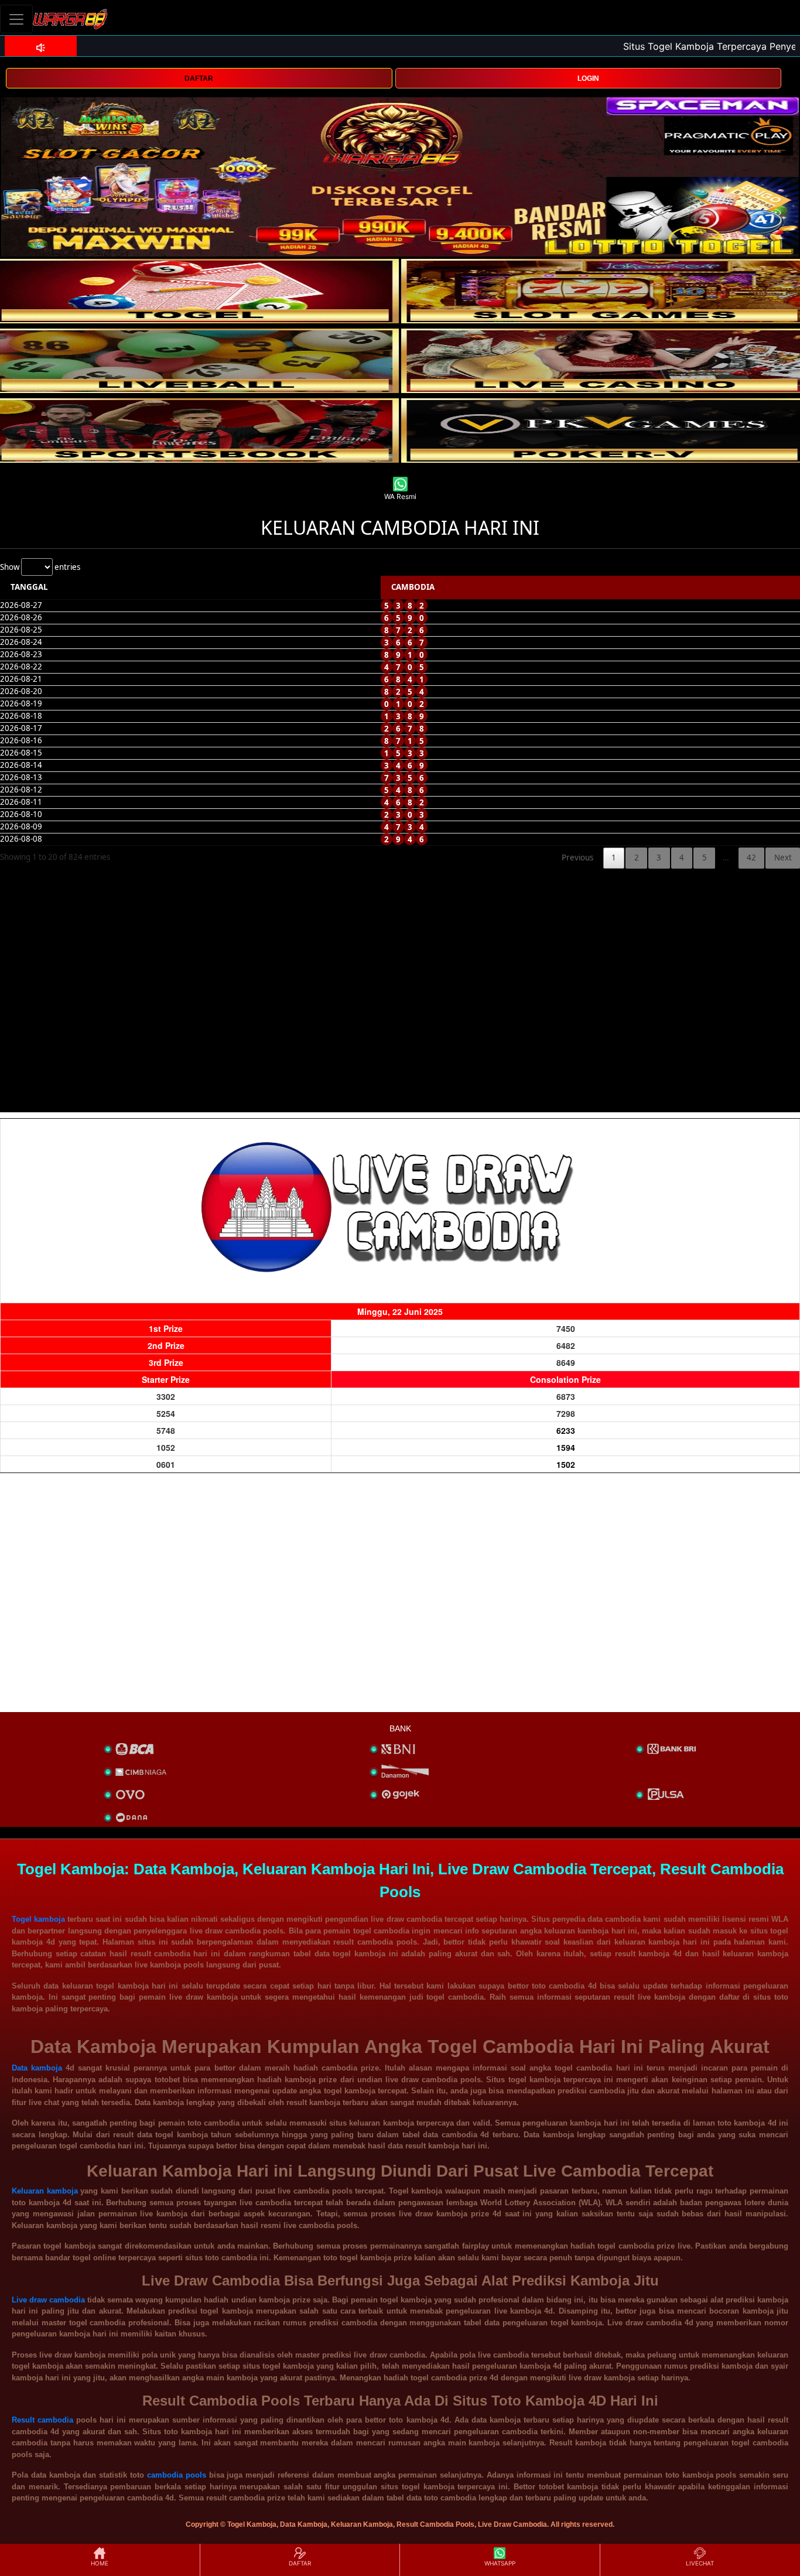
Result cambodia (42, 2420)
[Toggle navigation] (16, 19)
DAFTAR (199, 78)
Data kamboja (37, 2068)
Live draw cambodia (48, 2300)
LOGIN (588, 78)
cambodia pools (177, 2475)
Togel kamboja (38, 1919)
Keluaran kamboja (45, 2191)
